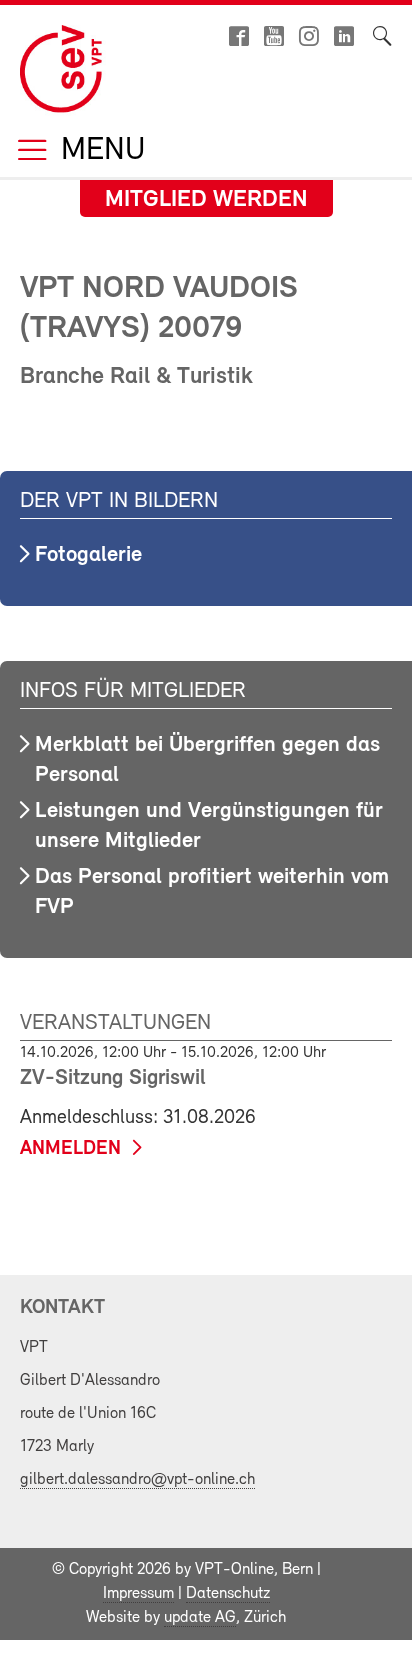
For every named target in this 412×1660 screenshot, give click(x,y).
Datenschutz (228, 1594)
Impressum (138, 1594)
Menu (99, 151)
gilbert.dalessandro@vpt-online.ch (137, 1480)
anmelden (70, 1149)
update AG (200, 1618)
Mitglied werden (206, 200)
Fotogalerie (88, 555)
